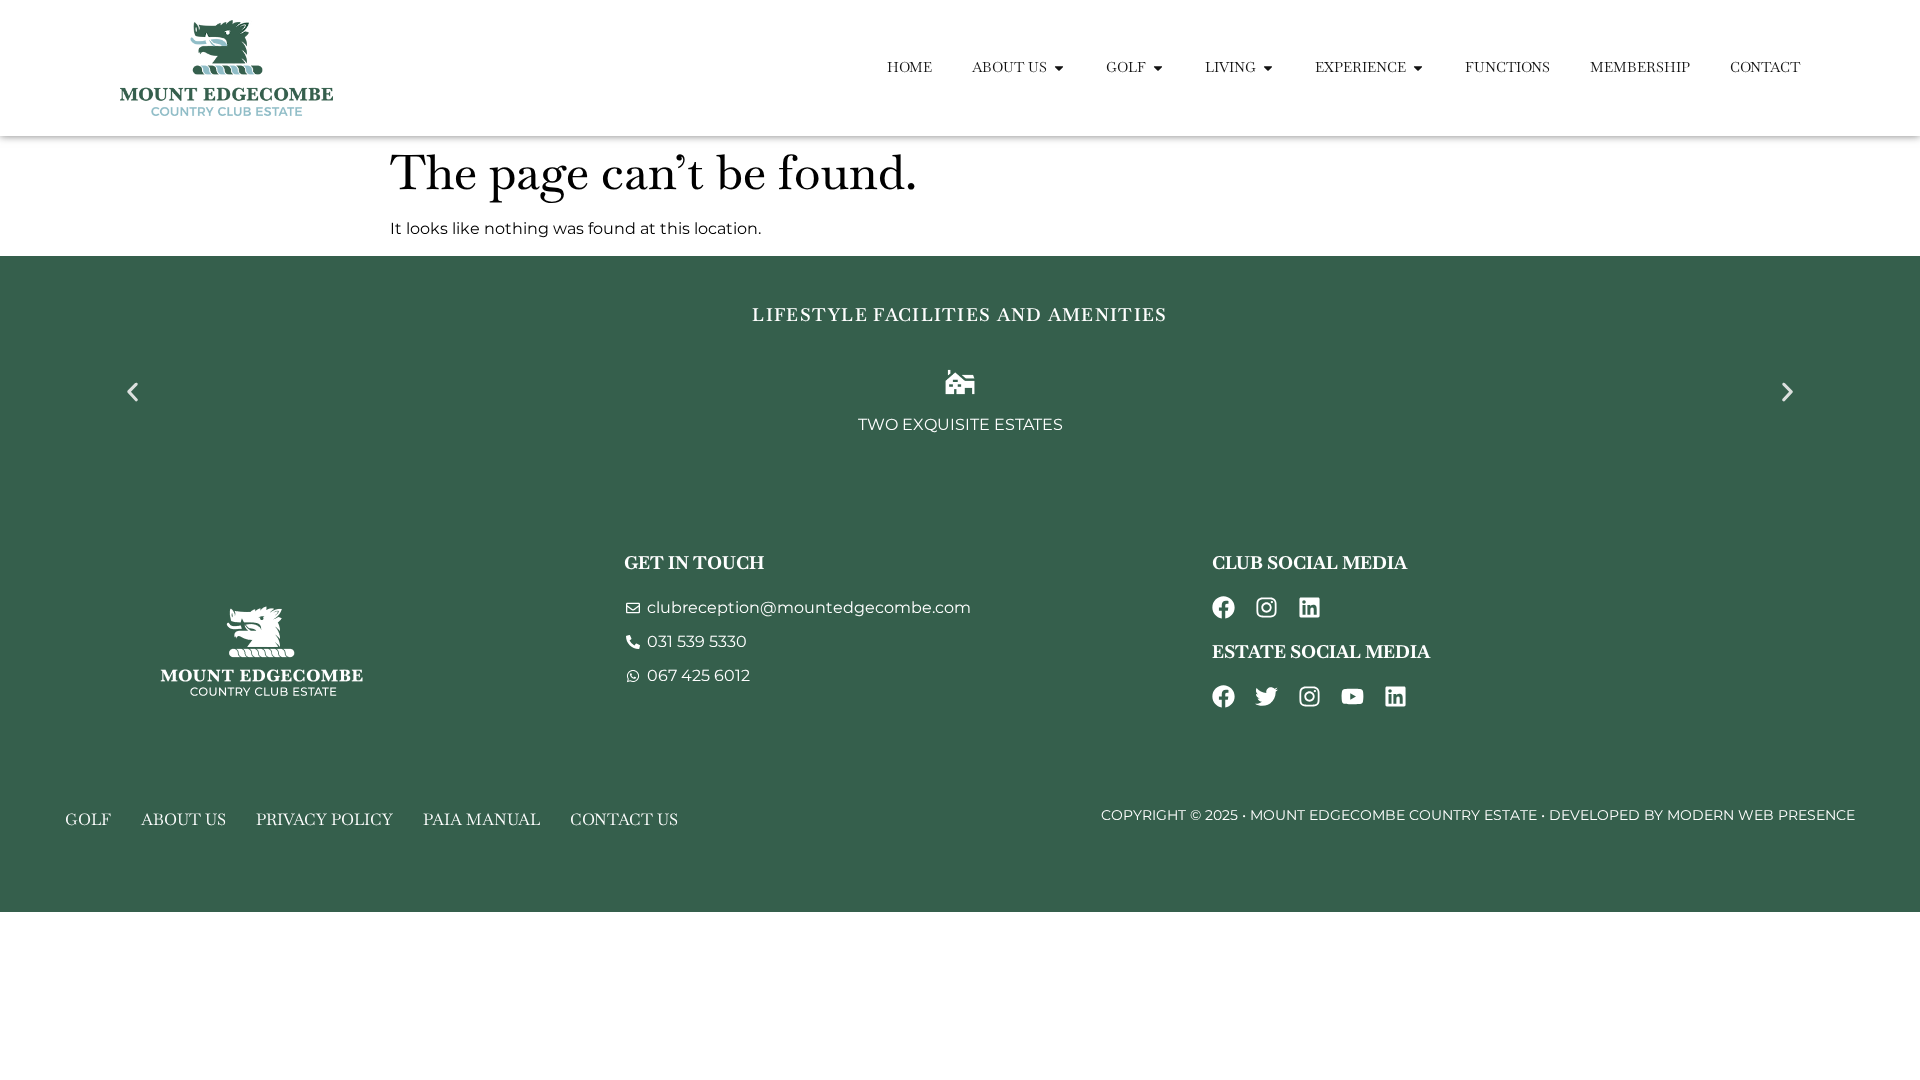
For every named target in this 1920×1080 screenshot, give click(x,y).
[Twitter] (1266, 696)
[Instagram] (1266, 607)
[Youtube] (1352, 696)
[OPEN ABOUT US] (1059, 67)
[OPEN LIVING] (1268, 67)
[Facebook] (1223, 607)
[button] (132, 391)
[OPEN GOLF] (1158, 67)
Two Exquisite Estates (960, 424)
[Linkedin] (1309, 607)
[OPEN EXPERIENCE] (1418, 67)
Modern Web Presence (1761, 815)
